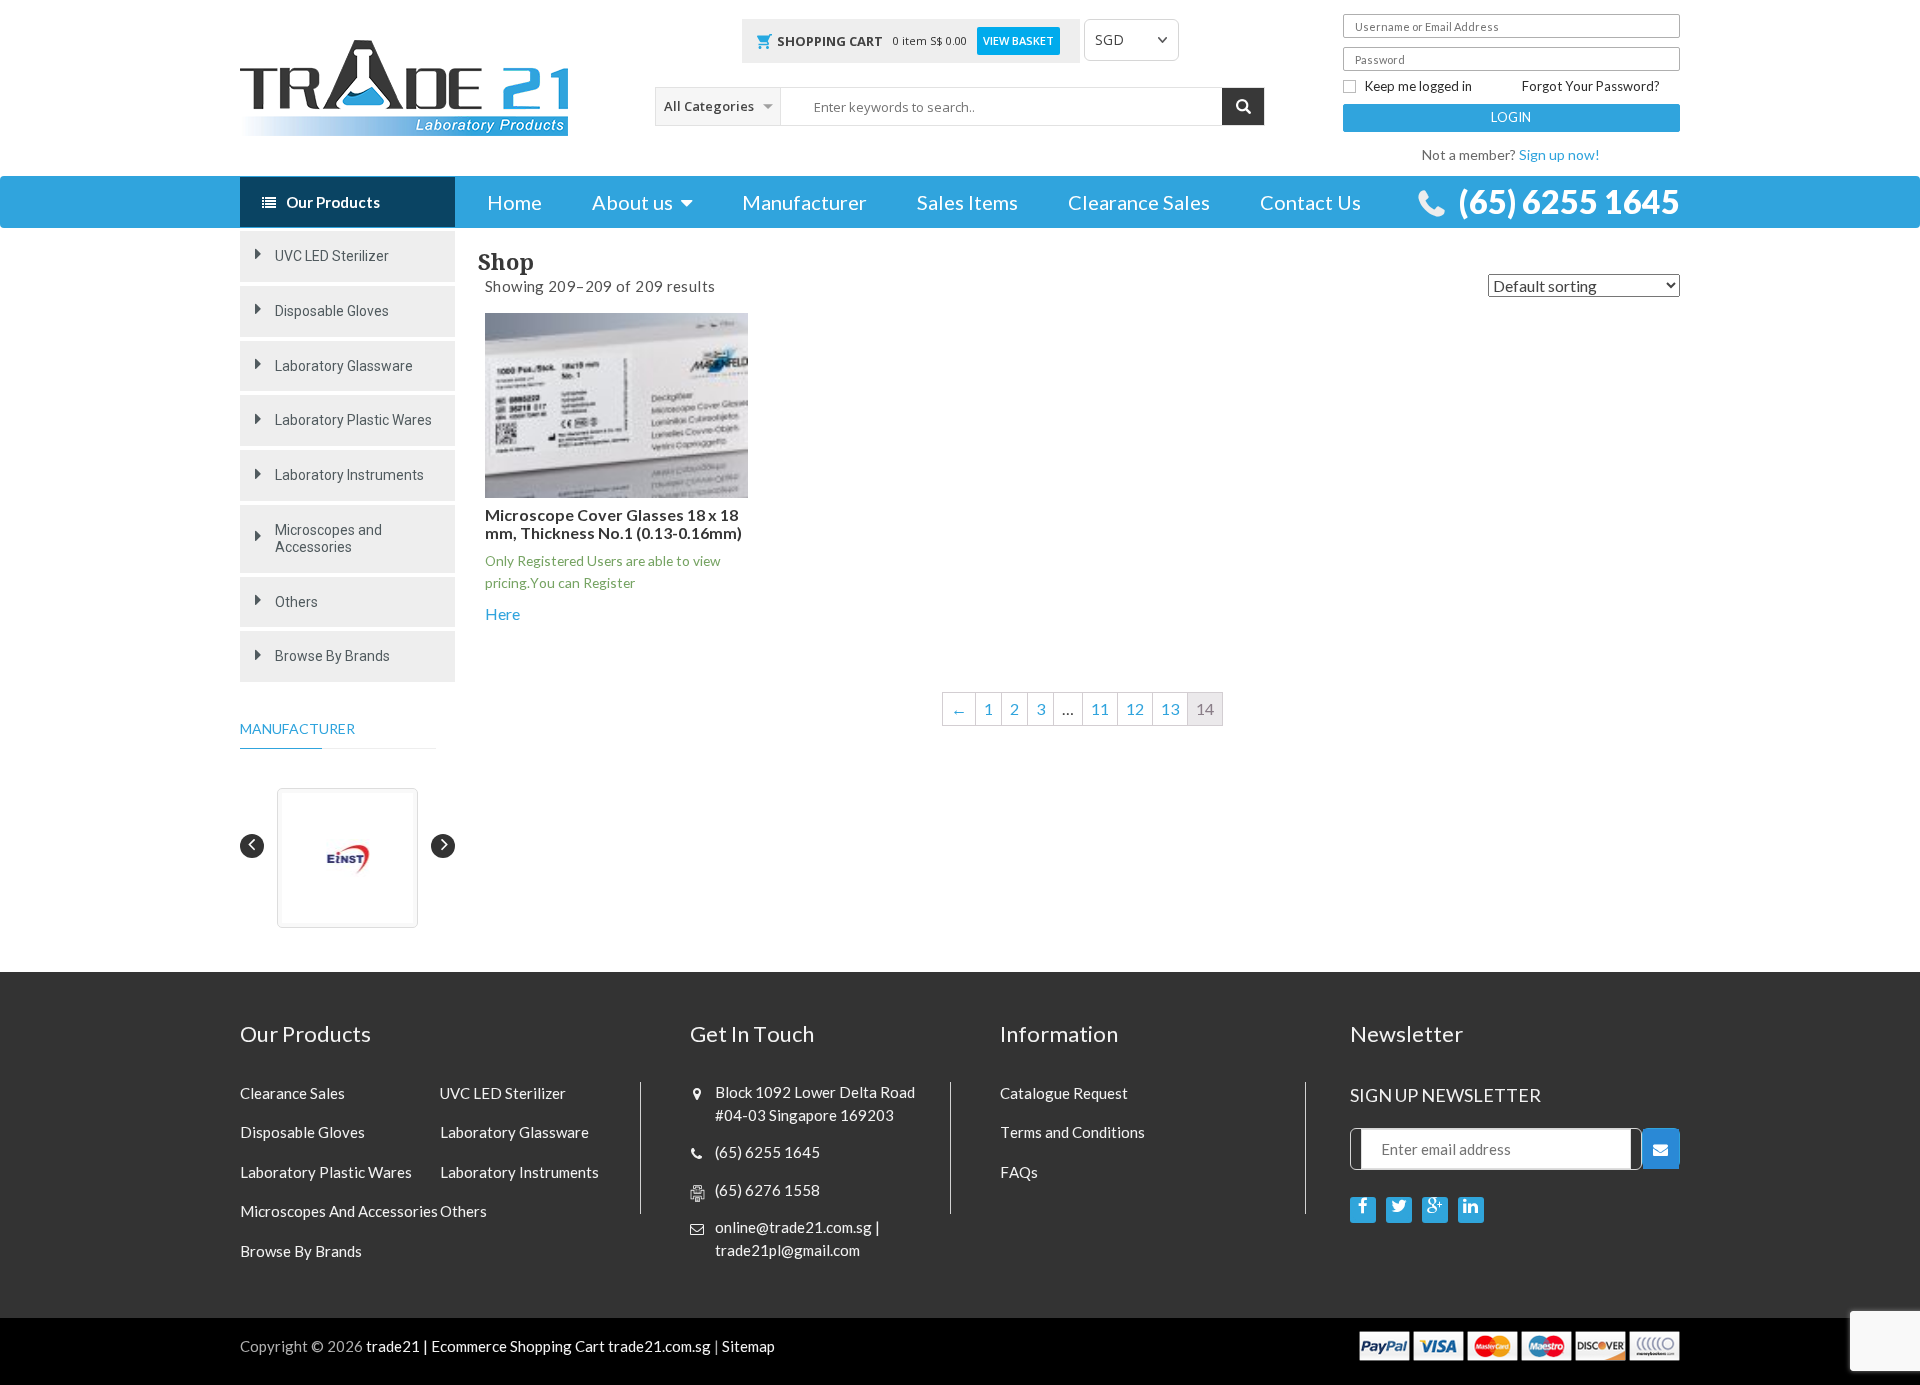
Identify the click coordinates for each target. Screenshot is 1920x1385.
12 (1135, 708)
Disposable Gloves (332, 311)
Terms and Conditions (1072, 1132)
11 (1100, 708)
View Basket (1018, 40)
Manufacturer (804, 202)
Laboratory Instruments (349, 475)
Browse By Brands (332, 656)
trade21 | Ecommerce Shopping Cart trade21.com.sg (538, 1346)
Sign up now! (1559, 154)
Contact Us (1310, 202)
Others (296, 602)
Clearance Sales (1139, 202)
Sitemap (748, 1346)
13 (1170, 708)
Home (514, 202)
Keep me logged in (1418, 86)
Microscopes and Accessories (328, 538)
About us (632, 202)
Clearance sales (292, 1093)
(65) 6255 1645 (1569, 201)
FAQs (1019, 1172)
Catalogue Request (1064, 1093)
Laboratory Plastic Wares (353, 420)
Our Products (333, 202)
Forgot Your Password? (1591, 86)
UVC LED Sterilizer (332, 256)
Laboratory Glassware (344, 366)
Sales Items (967, 202)
